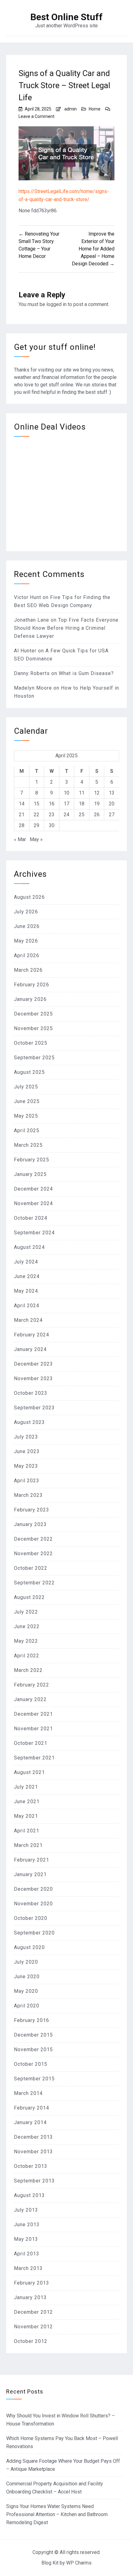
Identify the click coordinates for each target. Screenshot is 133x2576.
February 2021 (32, 1860)
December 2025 (33, 1014)
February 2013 (32, 2283)
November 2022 (33, 1554)
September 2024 (34, 1233)
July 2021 (26, 1787)
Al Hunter (25, 651)
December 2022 (33, 1539)
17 (66, 804)
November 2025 (33, 1028)
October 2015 (31, 2064)
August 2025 (29, 1072)
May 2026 (26, 941)
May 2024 (26, 1291)
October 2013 (31, 2166)
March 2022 (28, 1670)
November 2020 (33, 1904)
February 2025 (32, 1160)
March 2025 (28, 1145)
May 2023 (26, 1466)
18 (82, 804)
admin (71, 109)
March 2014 (28, 2093)
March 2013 (28, 2268)
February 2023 (32, 1510)
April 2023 (27, 1481)
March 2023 (28, 1495)
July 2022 (26, 1612)
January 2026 (30, 999)
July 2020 (26, 1962)
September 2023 (34, 1408)
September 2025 (34, 1058)
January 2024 (30, 1349)
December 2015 (33, 2035)
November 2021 (33, 1729)
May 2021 (26, 1816)
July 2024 (26, 1262)
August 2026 (29, 897)
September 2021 (34, 1758)
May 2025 (26, 1116)
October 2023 (31, 1393)
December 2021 (33, 1714)
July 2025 (26, 1087)
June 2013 (27, 2225)
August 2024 (29, 1247)
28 (22, 825)
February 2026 (32, 985)
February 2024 (32, 1335)
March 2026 (28, 970)
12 (97, 793)
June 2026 (27, 926)
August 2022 (29, 1597)
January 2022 (30, 1699)
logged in (56, 304)
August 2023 (29, 1422)
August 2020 (29, 1947)
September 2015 (34, 2079)
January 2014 (30, 2122)
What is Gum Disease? (86, 673)
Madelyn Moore (33, 688)
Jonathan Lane (32, 620)
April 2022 (27, 1656)
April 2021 (27, 1831)
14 (22, 804)
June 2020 (27, 1977)
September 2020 (34, 1933)
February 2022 (32, 1685)
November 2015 (33, 2049)
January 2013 (30, 2297)
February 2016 (32, 2020)
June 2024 (27, 1276)
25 (82, 815)
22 (36, 815)
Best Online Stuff (66, 17)
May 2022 (26, 1641)
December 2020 (33, 1889)
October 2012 (31, 2341)
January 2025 (30, 1174)
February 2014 (32, 2108)
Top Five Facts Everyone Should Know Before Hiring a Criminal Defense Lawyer (66, 628)
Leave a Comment (36, 116)
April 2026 (27, 955)
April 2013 (27, 2254)
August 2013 (29, 2195)
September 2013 (34, 2181)
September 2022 (34, 1583)
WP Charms (79, 2563)
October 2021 (31, 1743)
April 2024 (27, 1306)
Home (95, 109)
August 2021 (29, 1772)
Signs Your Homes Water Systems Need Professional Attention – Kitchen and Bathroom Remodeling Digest (57, 2514)
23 (52, 815)
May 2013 (26, 2239)
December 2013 (33, 2137)
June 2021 (27, 1801)
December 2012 (33, 2312)
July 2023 (26, 1437)
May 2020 (26, 1991)
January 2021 (30, 1874)
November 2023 (33, 1378)
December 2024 (33, 1189)
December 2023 (33, 1364)
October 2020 (31, 1918)
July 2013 (26, 2210)
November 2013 (33, 2152)
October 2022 (31, 1568)
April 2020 (27, 2006)
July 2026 (26, 912)
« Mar (20, 839)
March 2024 (28, 1320)
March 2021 (28, 1845)
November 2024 (33, 1203)
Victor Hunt (28, 597)
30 (52, 825)
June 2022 (27, 1626)
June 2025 (27, 1101)
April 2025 (27, 1130)
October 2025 (31, 1043)
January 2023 (30, 1524)
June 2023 (27, 1451)
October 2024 (31, 1218)
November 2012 (33, 2327)
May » (36, 839)
